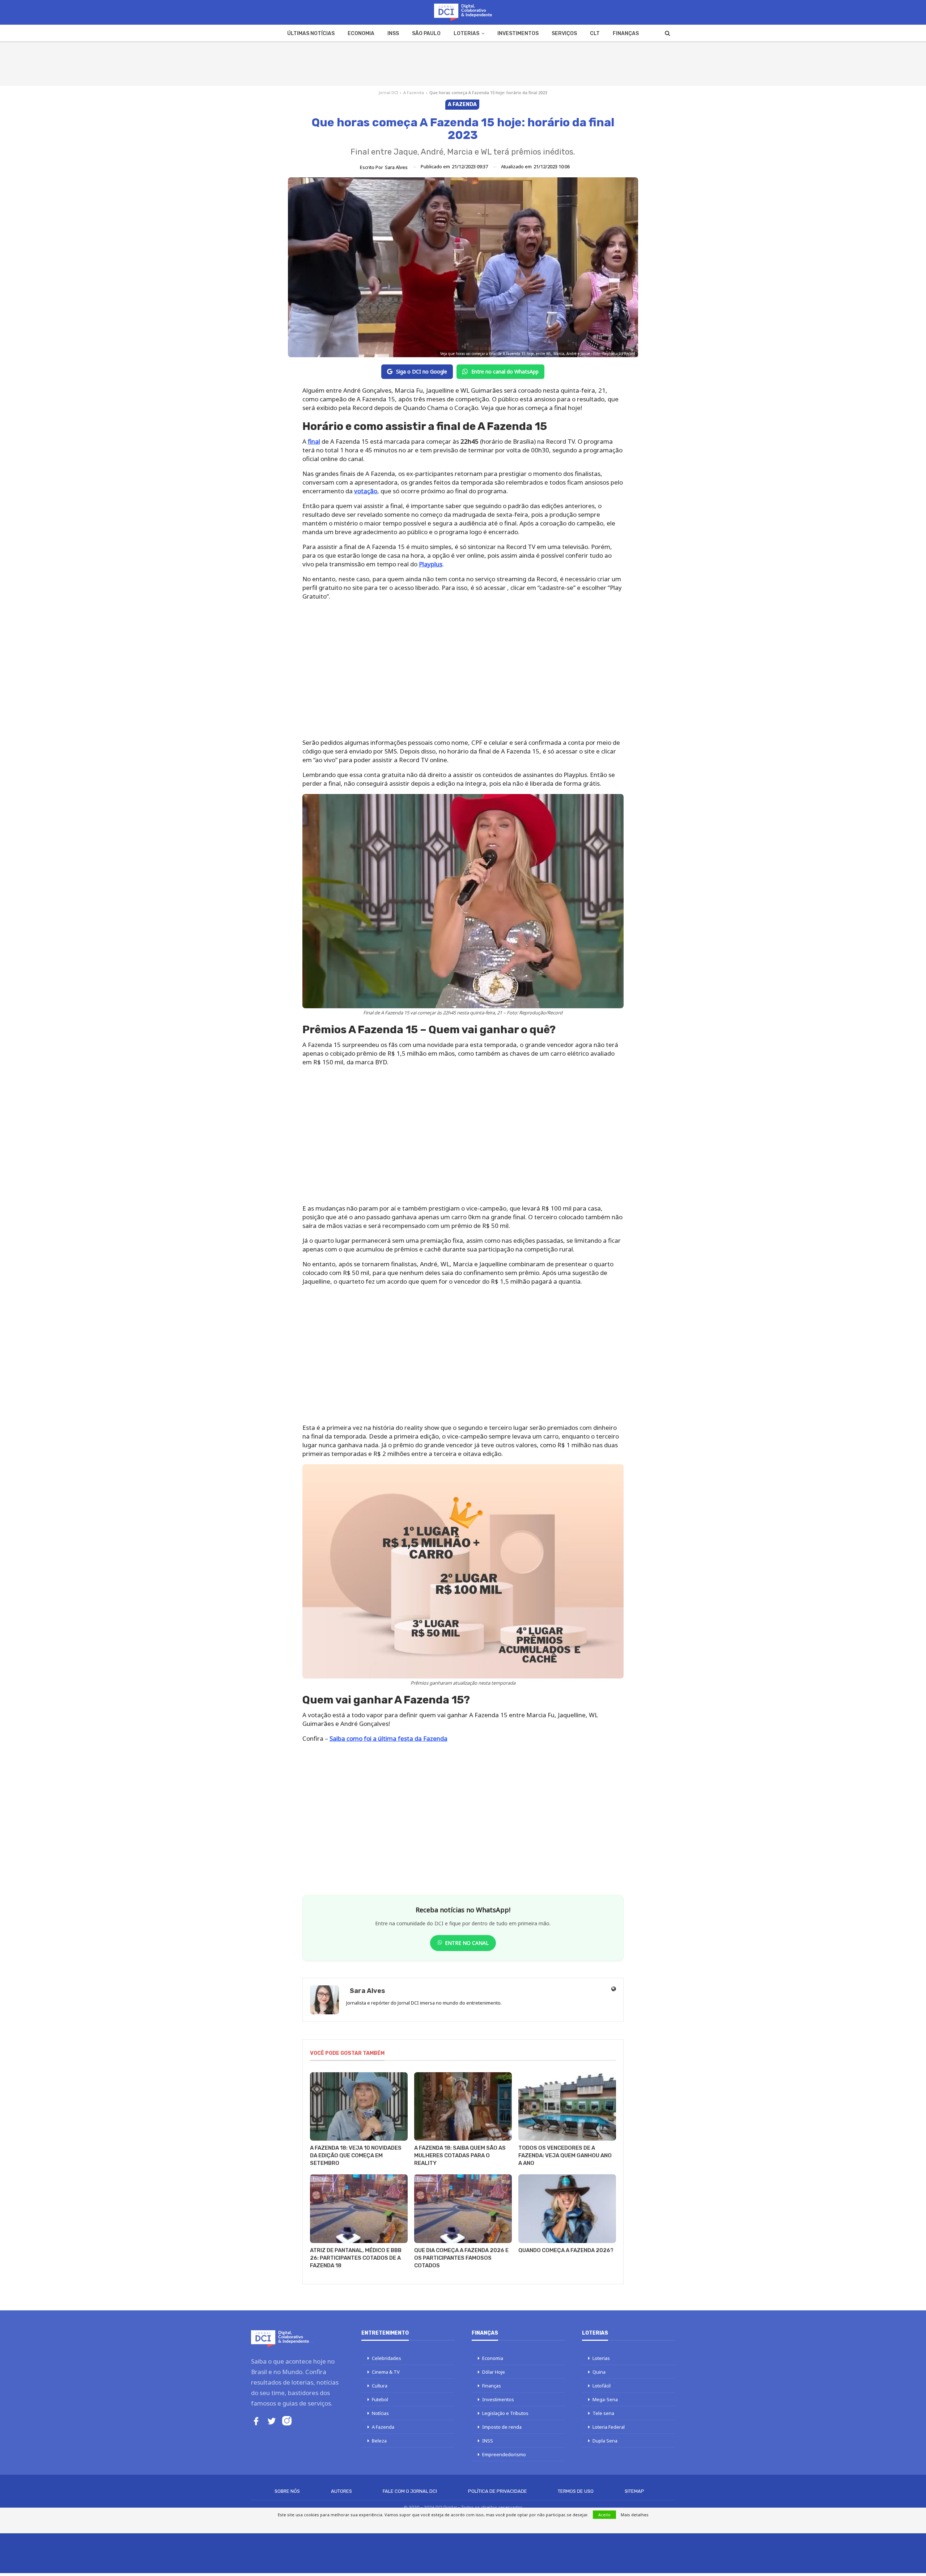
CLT (595, 33)
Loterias (466, 33)
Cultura (380, 2386)
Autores (341, 2491)
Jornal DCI (388, 92)
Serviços (564, 33)
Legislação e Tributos (505, 2413)
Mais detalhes (635, 2515)
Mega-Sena (605, 2399)
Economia (361, 33)
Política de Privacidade (498, 2491)
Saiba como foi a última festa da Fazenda (388, 1738)
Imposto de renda (502, 2427)
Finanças (626, 33)
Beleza (379, 2441)
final (314, 441)
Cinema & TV (386, 2372)
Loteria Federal (609, 2427)
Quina (599, 2372)
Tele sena (603, 2413)
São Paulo (426, 33)
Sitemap (634, 2491)
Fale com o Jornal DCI (410, 2491)
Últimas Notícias (311, 33)
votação (366, 491)
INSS (393, 33)
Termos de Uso (576, 2491)
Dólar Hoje (494, 2372)
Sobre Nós (287, 2491)
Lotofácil (602, 2386)
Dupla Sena (605, 2441)
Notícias (380, 2413)
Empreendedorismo (504, 2454)
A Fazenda (414, 92)
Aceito (604, 2515)
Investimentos (518, 33)
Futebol (380, 2399)
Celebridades (386, 2358)
